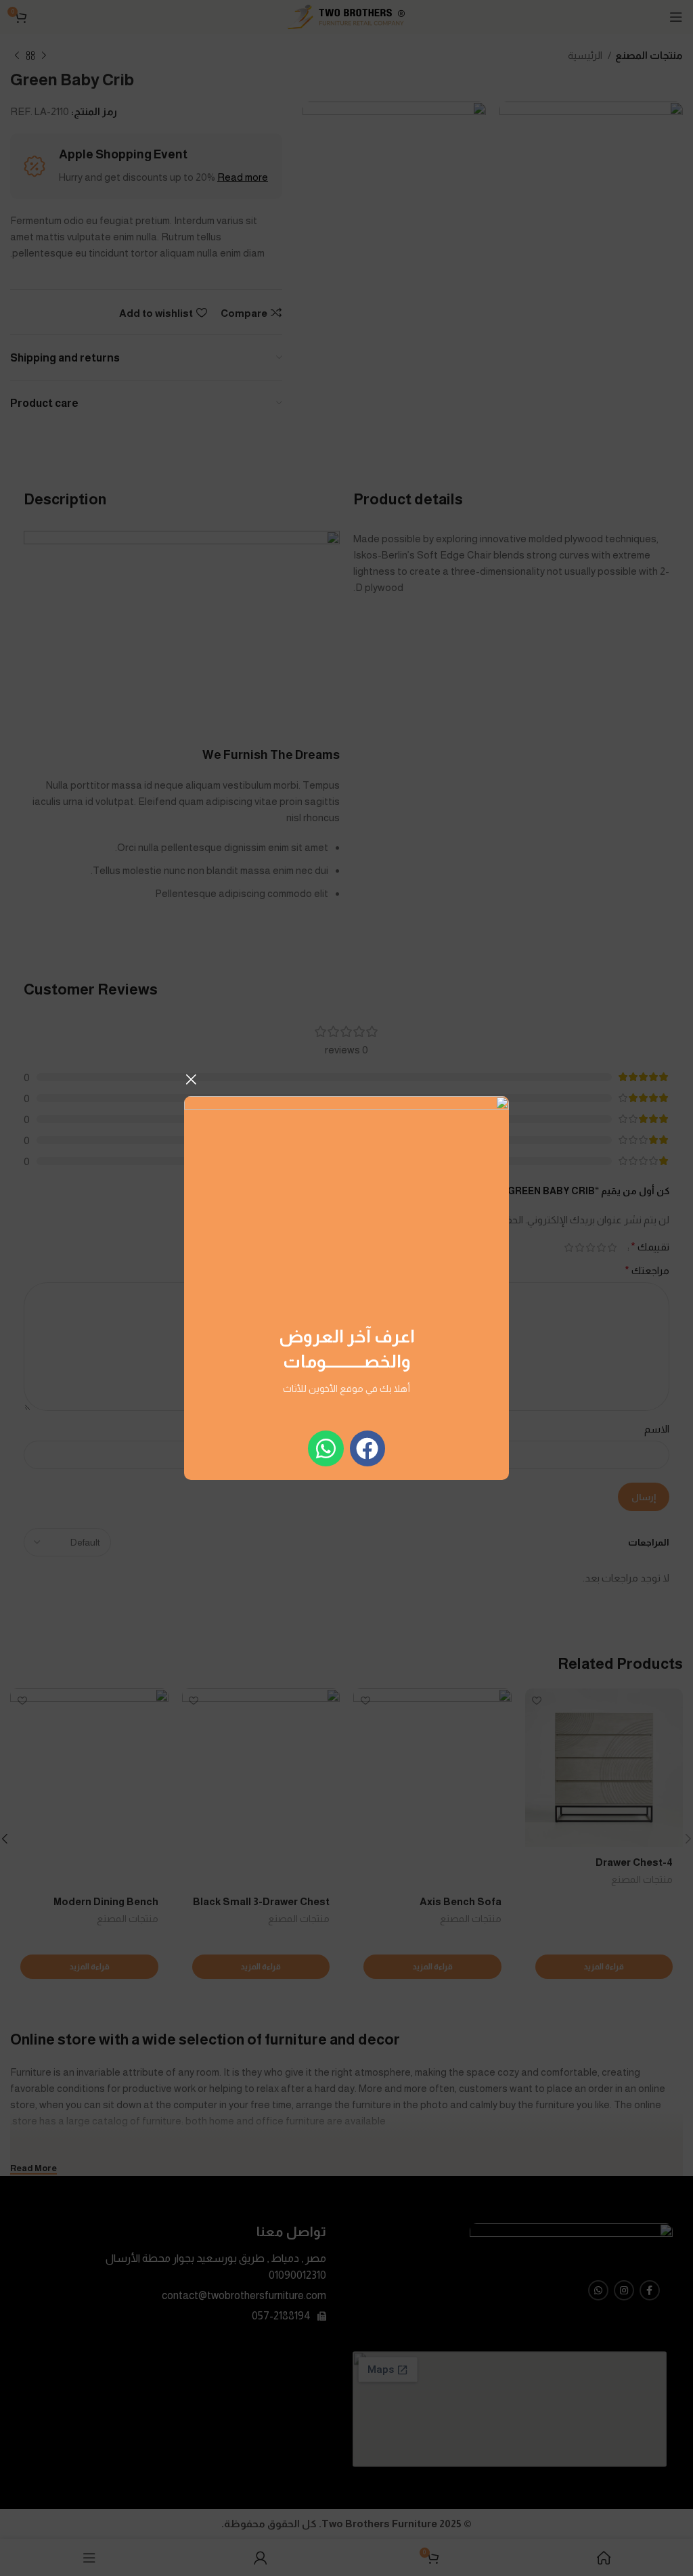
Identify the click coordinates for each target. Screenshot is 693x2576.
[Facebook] (368, 1448)
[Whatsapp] (326, 1448)
